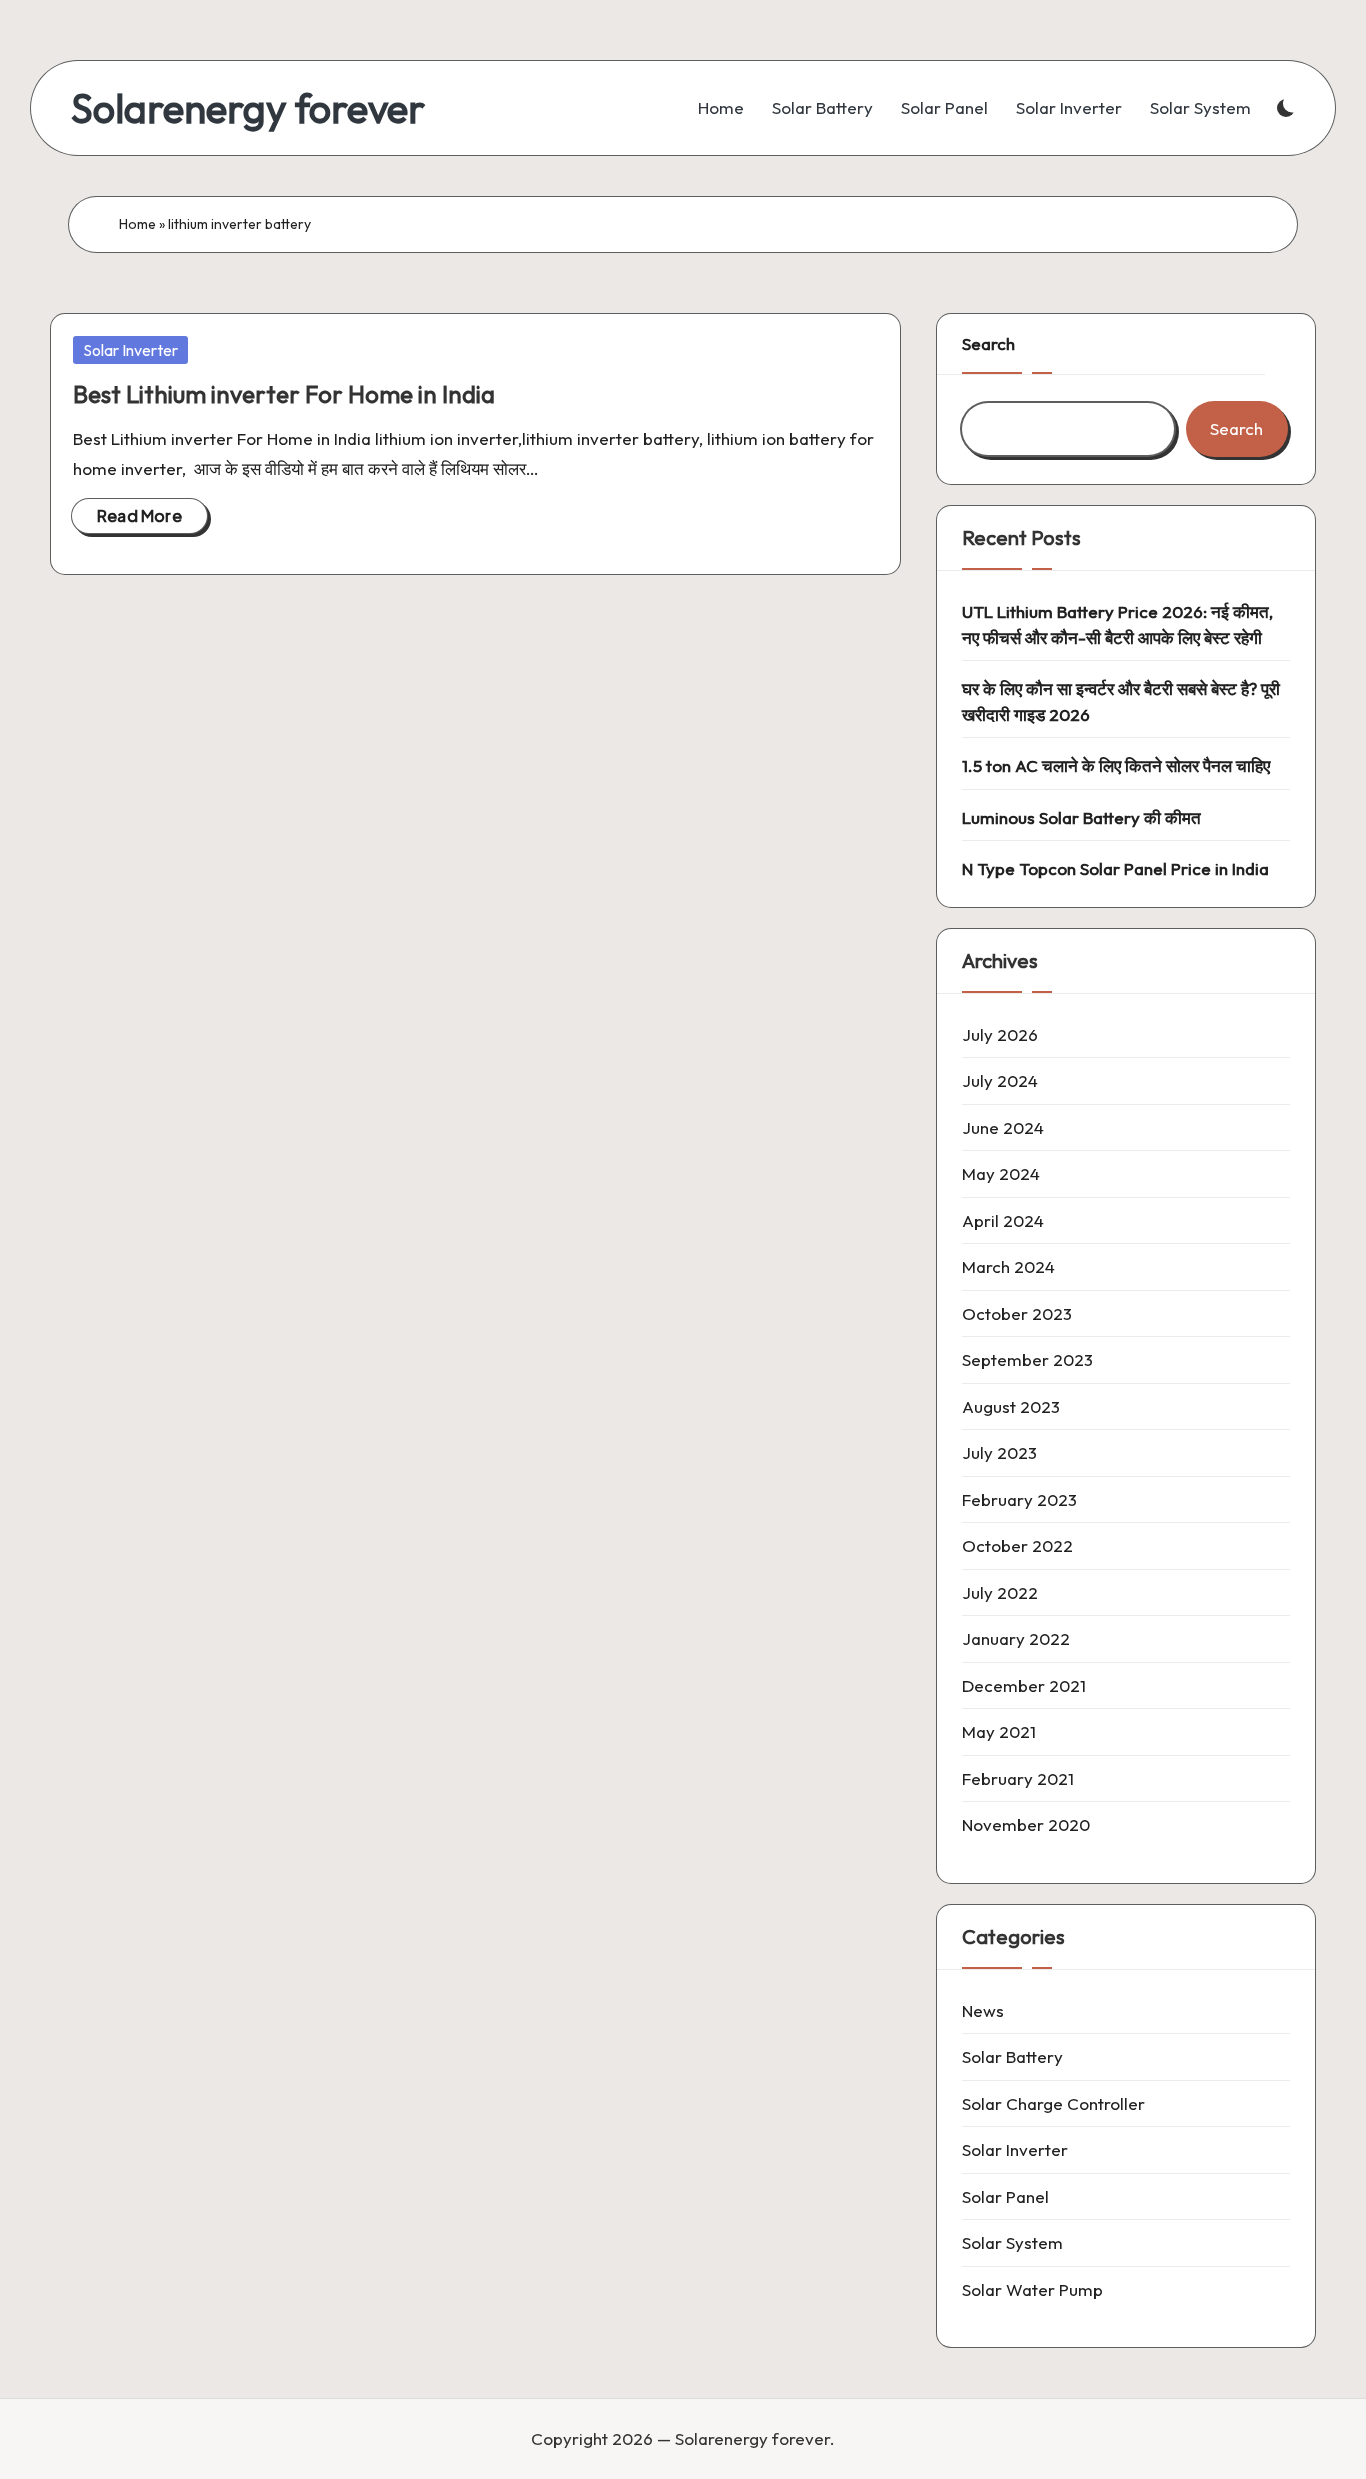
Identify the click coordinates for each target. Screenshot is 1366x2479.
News (983, 2010)
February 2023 (1019, 1499)
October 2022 (1017, 1545)
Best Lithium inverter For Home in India (284, 394)
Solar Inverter (130, 350)
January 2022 (1016, 1638)
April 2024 (1003, 1220)
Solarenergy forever (248, 108)
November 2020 (1026, 1824)
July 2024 (1000, 1080)
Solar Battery (1012, 2056)
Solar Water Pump (1032, 2289)
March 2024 (1008, 1266)
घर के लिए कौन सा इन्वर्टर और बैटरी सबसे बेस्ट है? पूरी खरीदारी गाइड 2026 (1121, 701)
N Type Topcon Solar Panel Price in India (1115, 868)
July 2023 (999, 1452)
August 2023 (1011, 1406)
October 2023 (1017, 1313)
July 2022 (1000, 1592)
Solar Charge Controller (1053, 2103)
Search (988, 343)
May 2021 (999, 1731)
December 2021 (1024, 1685)
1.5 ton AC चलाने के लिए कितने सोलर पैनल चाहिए (1116, 765)
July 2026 (1000, 1034)
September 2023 (1027, 1359)
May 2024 (1001, 1173)
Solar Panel (1005, 2196)
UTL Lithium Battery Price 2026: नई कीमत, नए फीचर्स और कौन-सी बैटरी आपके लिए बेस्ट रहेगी (1117, 624)
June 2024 (1003, 1127)
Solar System (1012, 2242)
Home (137, 224)
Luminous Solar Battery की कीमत (1081, 817)
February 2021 (1018, 1778)
